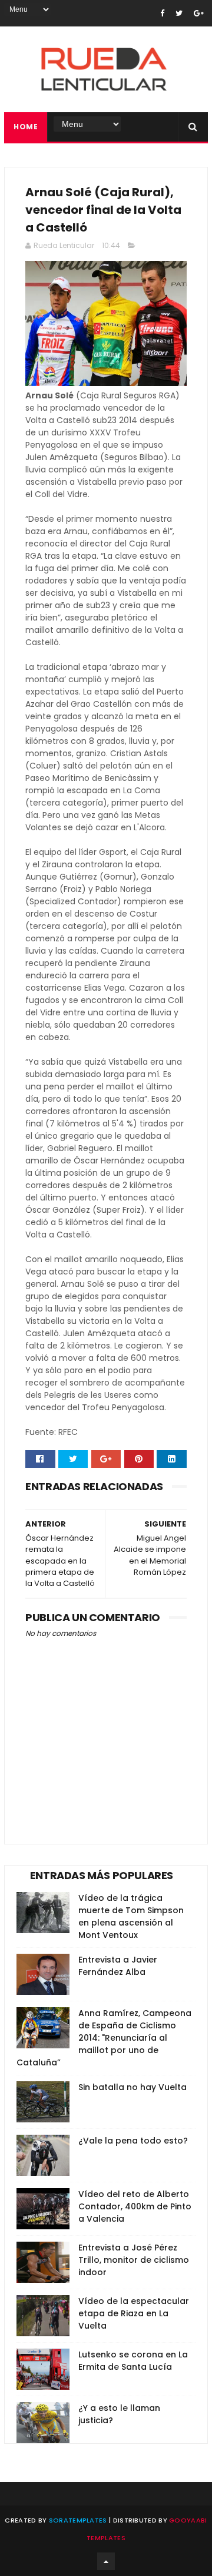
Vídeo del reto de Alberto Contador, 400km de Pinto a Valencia (135, 2206)
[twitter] (179, 13)
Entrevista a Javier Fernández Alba (118, 1966)
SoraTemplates (78, 2520)
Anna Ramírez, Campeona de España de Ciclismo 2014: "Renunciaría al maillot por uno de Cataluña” (104, 2038)
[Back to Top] (106, 2561)
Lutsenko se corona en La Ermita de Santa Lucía (133, 2361)
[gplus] (199, 13)
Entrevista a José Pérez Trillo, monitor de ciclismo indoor (134, 2260)
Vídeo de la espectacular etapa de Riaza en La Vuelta (134, 2313)
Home (26, 127)
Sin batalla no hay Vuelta (132, 2087)
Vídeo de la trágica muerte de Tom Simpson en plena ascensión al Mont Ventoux (131, 1916)
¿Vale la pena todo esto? (133, 2141)
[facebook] (162, 13)
